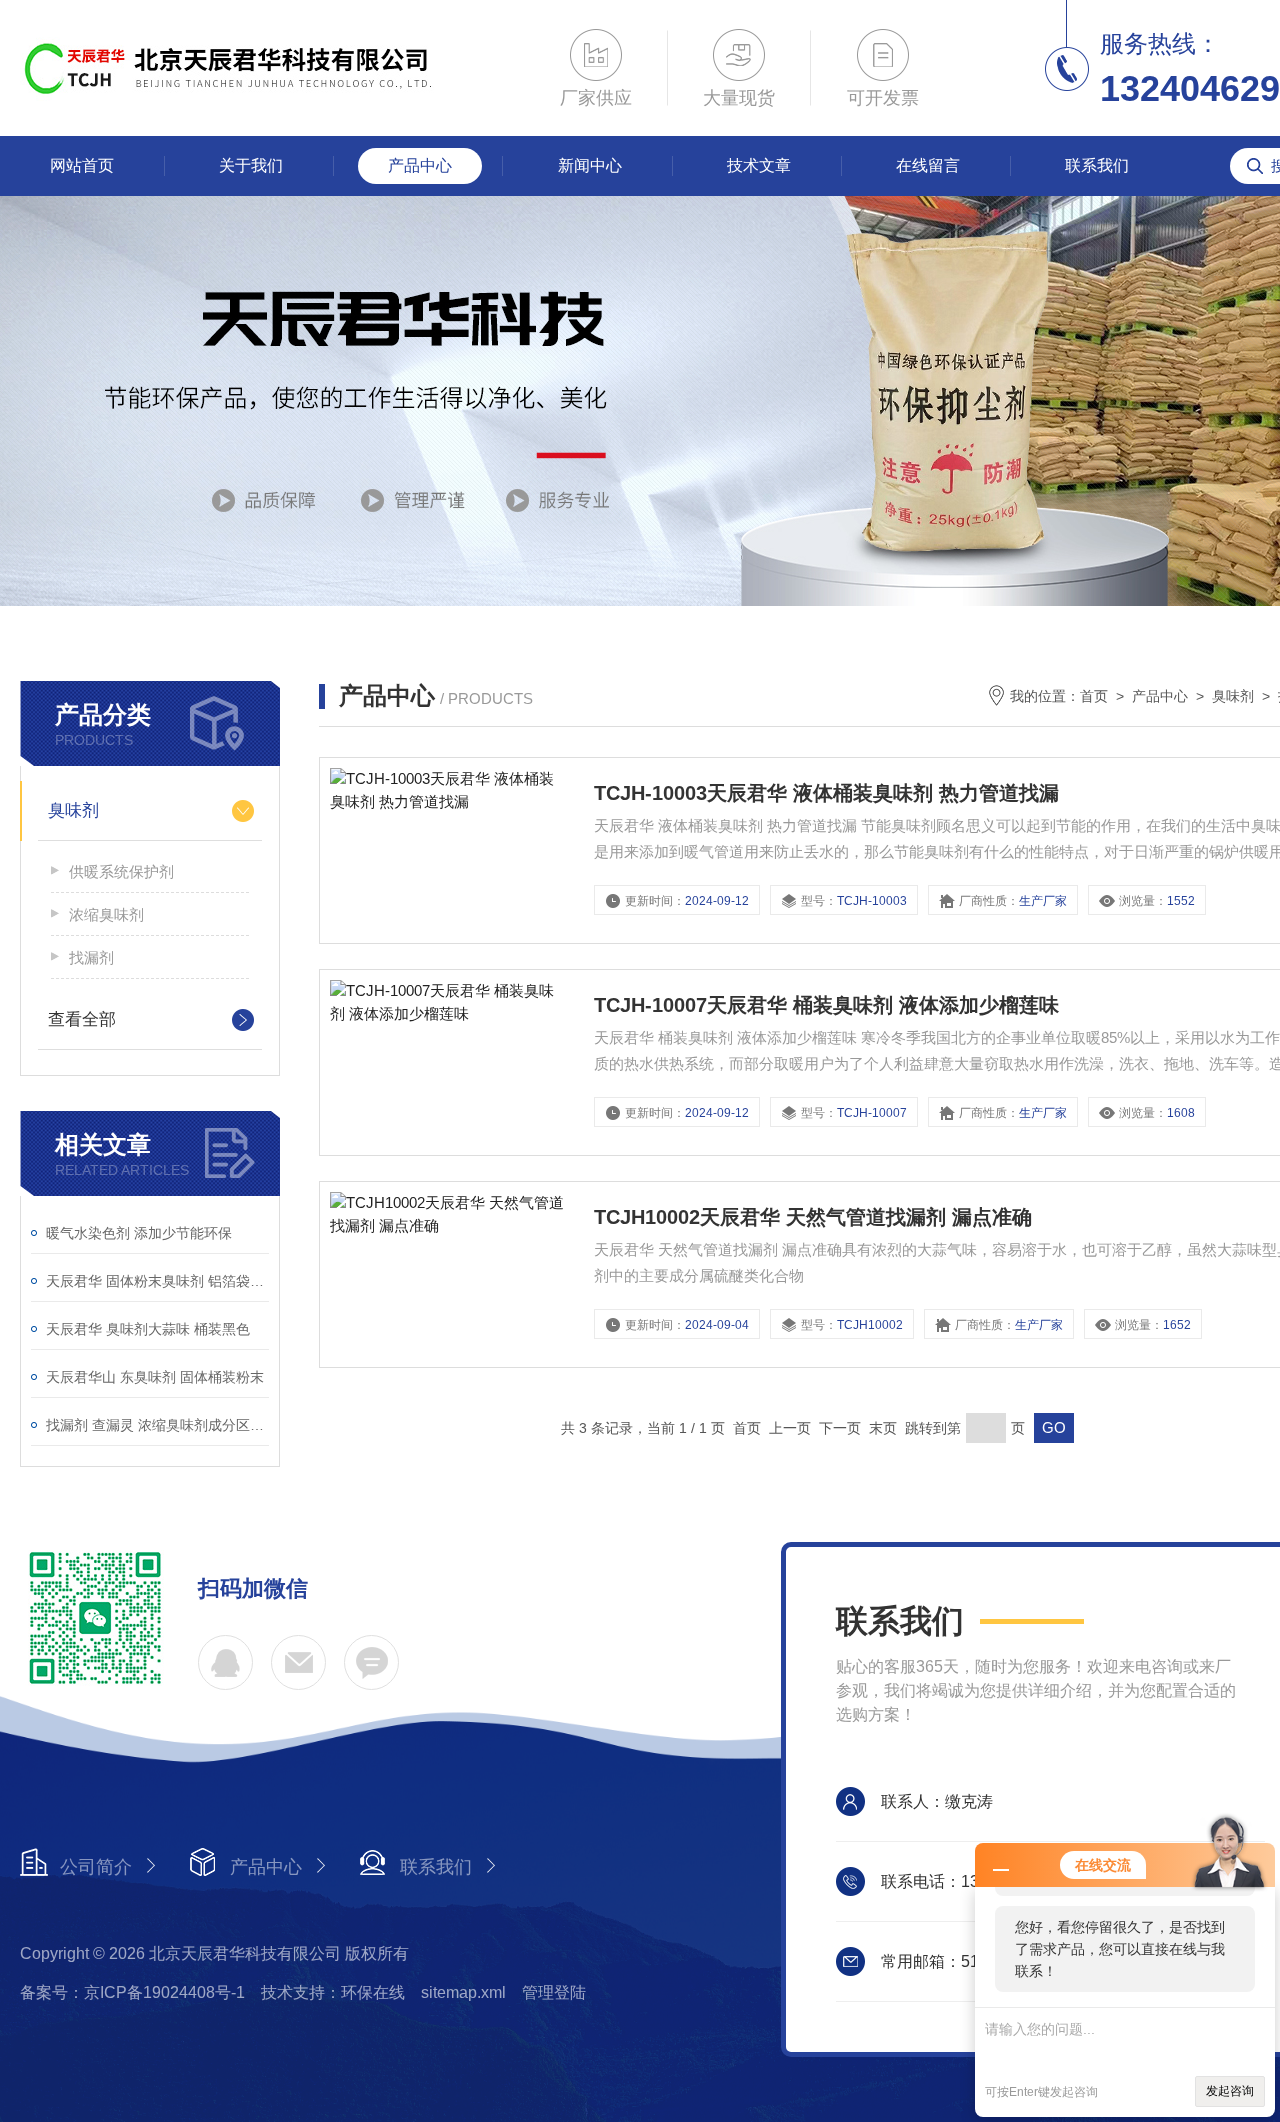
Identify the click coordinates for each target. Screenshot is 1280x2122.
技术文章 (759, 165)
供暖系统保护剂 (121, 871)
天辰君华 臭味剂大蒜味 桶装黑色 (148, 1329)
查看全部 (82, 1019)
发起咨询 (1230, 2091)
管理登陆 (554, 1992)
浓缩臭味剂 (106, 914)
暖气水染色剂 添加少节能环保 (139, 1233)
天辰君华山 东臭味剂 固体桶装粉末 (155, 1377)
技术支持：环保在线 (333, 1992)
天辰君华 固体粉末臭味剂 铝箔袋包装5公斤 (157, 1281)
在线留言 (928, 165)
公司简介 (96, 1867)
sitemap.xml (463, 1992)
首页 (1094, 696)
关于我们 (251, 165)
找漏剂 (91, 957)
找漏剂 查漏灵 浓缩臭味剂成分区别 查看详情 (157, 1425)
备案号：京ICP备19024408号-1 (132, 1992)
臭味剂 (73, 810)
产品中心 (420, 165)
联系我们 (1097, 165)
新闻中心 (590, 165)
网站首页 (82, 165)
